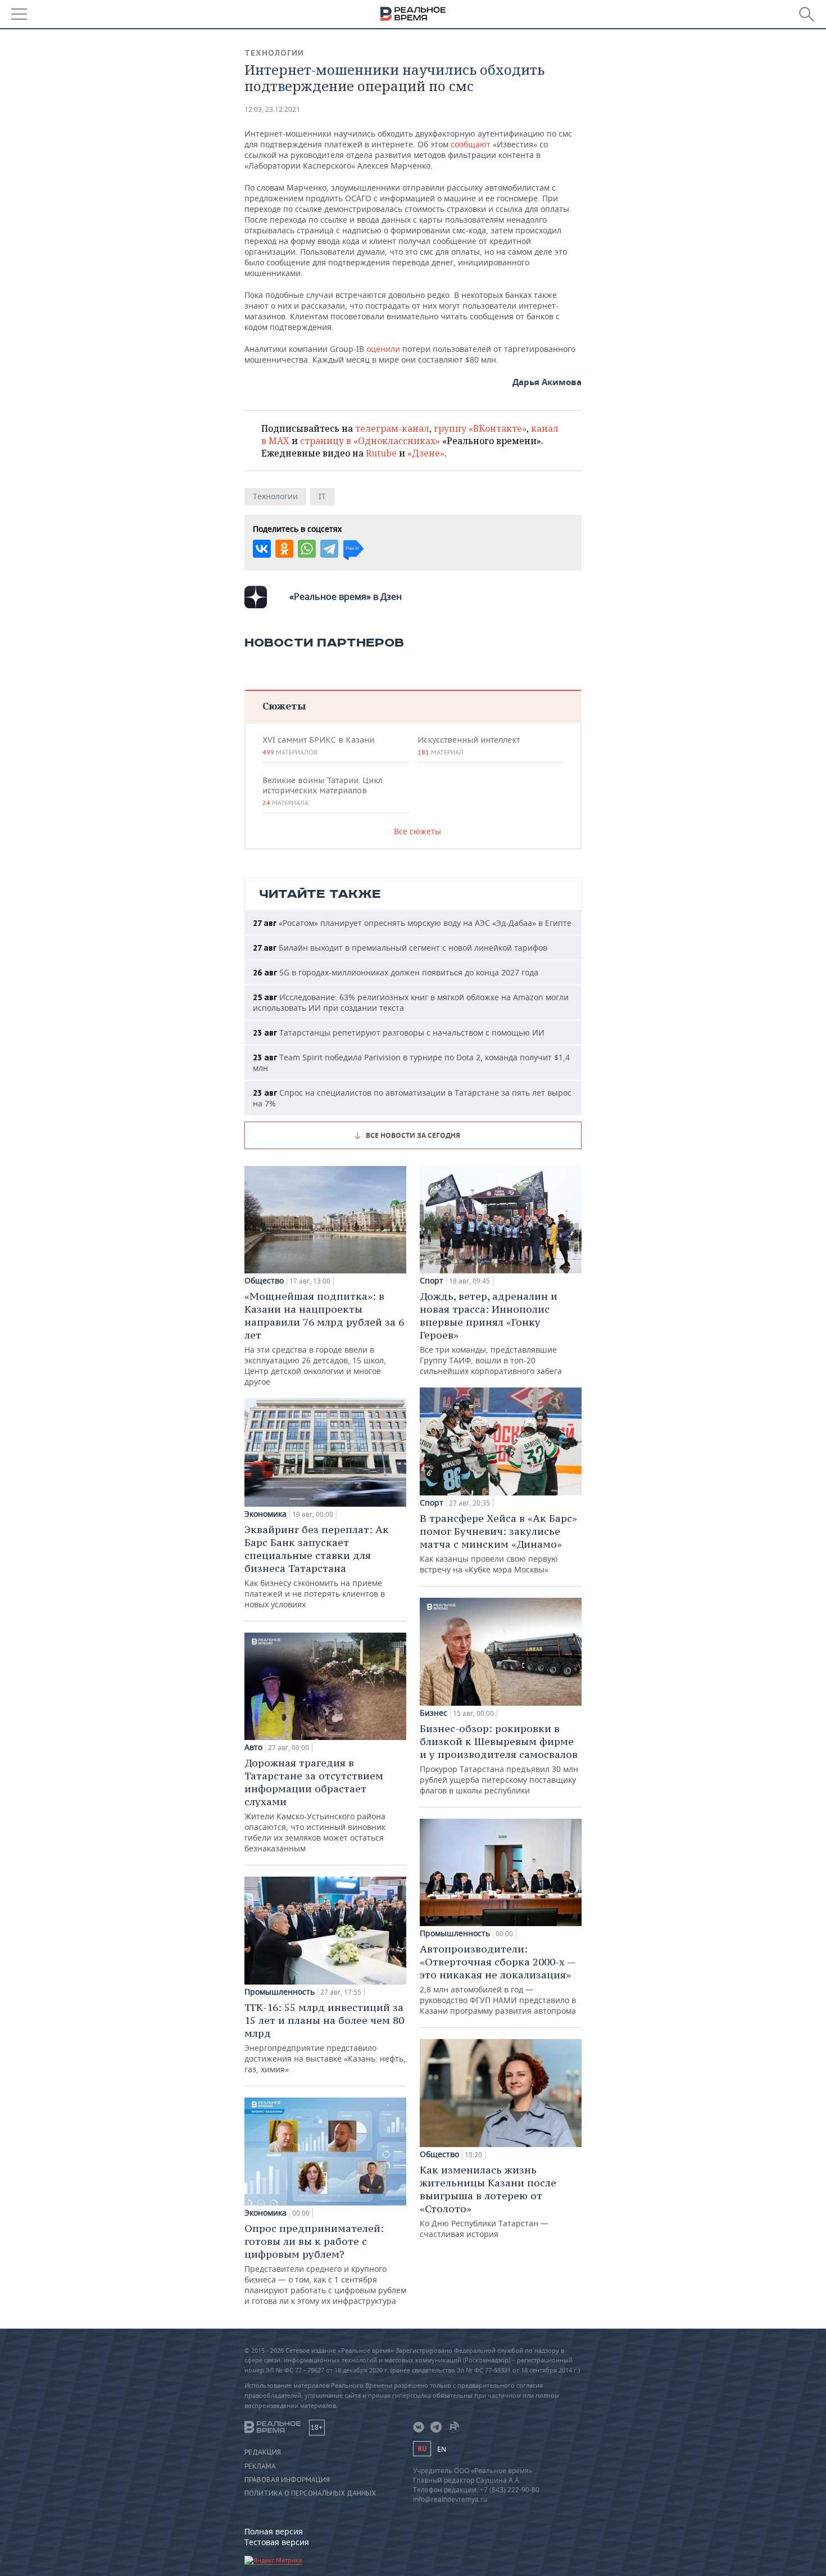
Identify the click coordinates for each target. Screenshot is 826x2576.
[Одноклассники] (284, 549)
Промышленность (280, 1992)
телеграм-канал (392, 428)
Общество (264, 1281)
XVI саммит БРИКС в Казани (318, 745)
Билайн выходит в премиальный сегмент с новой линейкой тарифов (400, 948)
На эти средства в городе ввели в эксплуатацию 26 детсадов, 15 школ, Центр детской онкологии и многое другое (324, 1338)
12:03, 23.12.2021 (272, 109)
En (442, 2449)
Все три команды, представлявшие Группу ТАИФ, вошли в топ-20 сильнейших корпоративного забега (491, 1333)
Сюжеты (284, 706)
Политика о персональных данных (310, 2493)
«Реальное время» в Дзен (346, 596)
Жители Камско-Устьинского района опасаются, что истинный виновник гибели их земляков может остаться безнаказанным (315, 1805)
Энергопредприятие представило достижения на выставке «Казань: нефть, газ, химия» (325, 2038)
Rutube (381, 453)
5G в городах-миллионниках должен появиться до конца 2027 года (396, 972)
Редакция (263, 2452)
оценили (383, 349)
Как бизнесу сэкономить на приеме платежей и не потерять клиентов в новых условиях (317, 1566)
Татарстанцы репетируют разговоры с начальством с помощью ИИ (399, 1032)
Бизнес (434, 1713)
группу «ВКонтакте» (480, 428)
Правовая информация (287, 2480)
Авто (253, 1747)
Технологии (274, 53)
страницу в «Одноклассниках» (370, 441)
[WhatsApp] (307, 549)
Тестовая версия (277, 2542)
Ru (422, 2449)
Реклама (260, 2466)
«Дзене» (426, 453)
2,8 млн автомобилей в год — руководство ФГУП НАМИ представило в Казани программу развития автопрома (498, 1979)
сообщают (471, 144)
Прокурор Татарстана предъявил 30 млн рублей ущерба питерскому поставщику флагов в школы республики (499, 1759)
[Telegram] (329, 549)
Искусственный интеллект (469, 745)
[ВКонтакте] (262, 549)
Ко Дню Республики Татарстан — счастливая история (488, 2201)
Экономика (265, 1514)
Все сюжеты (417, 831)
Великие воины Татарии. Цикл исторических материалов (323, 791)
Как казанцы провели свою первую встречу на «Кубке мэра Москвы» (498, 1543)
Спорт (432, 1281)
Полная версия (274, 2531)
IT (322, 496)
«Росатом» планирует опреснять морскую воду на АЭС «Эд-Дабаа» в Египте (412, 923)
